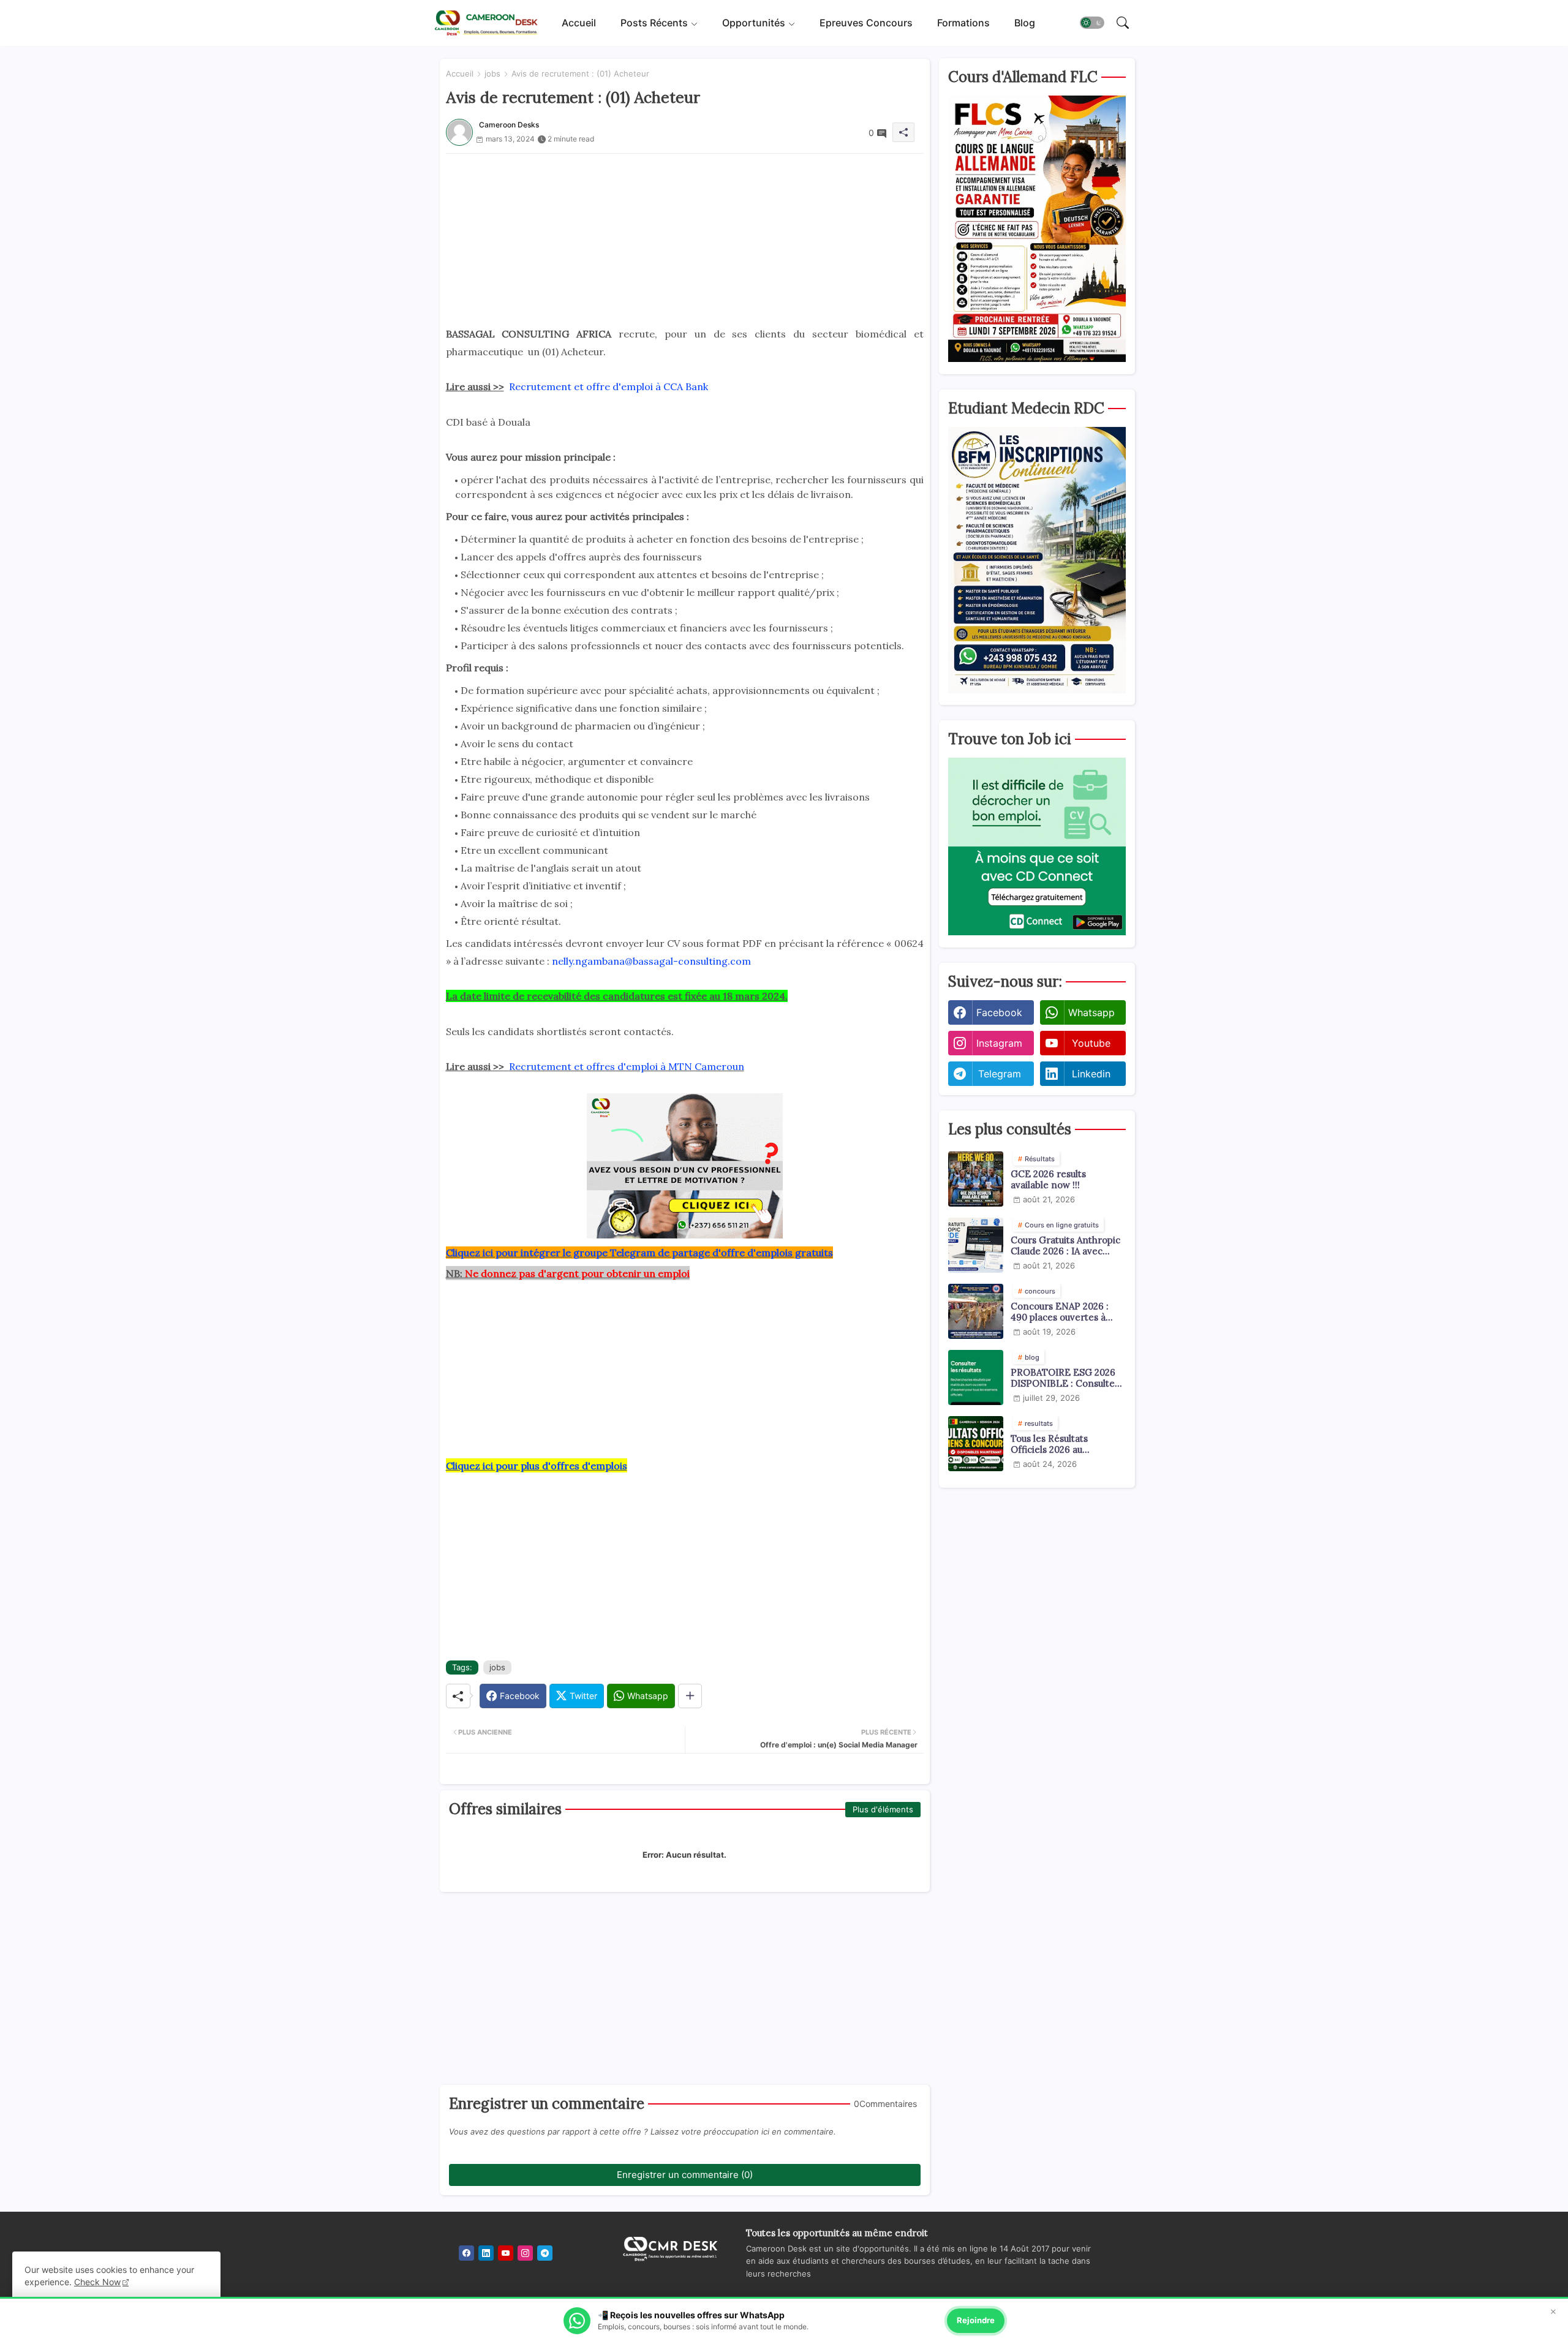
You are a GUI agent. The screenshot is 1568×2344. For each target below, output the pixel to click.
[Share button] (690, 1696)
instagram (999, 1043)
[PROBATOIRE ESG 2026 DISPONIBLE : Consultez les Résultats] (976, 1377)
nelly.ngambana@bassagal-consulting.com (651, 961)
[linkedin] (486, 2253)
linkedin (1091, 1074)
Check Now (97, 2282)
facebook (999, 1012)
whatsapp (1091, 1012)
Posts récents (654, 23)
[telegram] (545, 2253)
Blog (1025, 23)
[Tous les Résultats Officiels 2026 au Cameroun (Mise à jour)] (976, 1444)
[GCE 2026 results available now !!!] (976, 1179)
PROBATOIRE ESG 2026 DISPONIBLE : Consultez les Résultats (1065, 1378)
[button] (1092, 23)
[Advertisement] (685, 239)
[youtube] (506, 2253)
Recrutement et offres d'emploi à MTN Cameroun (627, 1066)
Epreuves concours (866, 23)
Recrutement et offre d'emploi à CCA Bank (609, 386)
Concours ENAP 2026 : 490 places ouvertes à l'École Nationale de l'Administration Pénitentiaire (1060, 1312)
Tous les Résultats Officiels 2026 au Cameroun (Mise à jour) (1062, 1444)
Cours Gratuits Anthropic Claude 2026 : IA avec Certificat (1065, 1246)
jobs (492, 73)
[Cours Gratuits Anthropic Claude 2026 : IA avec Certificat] (976, 1245)
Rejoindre (976, 2320)
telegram (1000, 1074)
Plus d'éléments (883, 1809)
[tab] (579, 23)
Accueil (579, 23)
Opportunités (754, 23)
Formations (963, 23)
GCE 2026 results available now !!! (1048, 1180)
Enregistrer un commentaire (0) (685, 2175)
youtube (1091, 1043)
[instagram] (525, 2253)
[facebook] (466, 2253)
